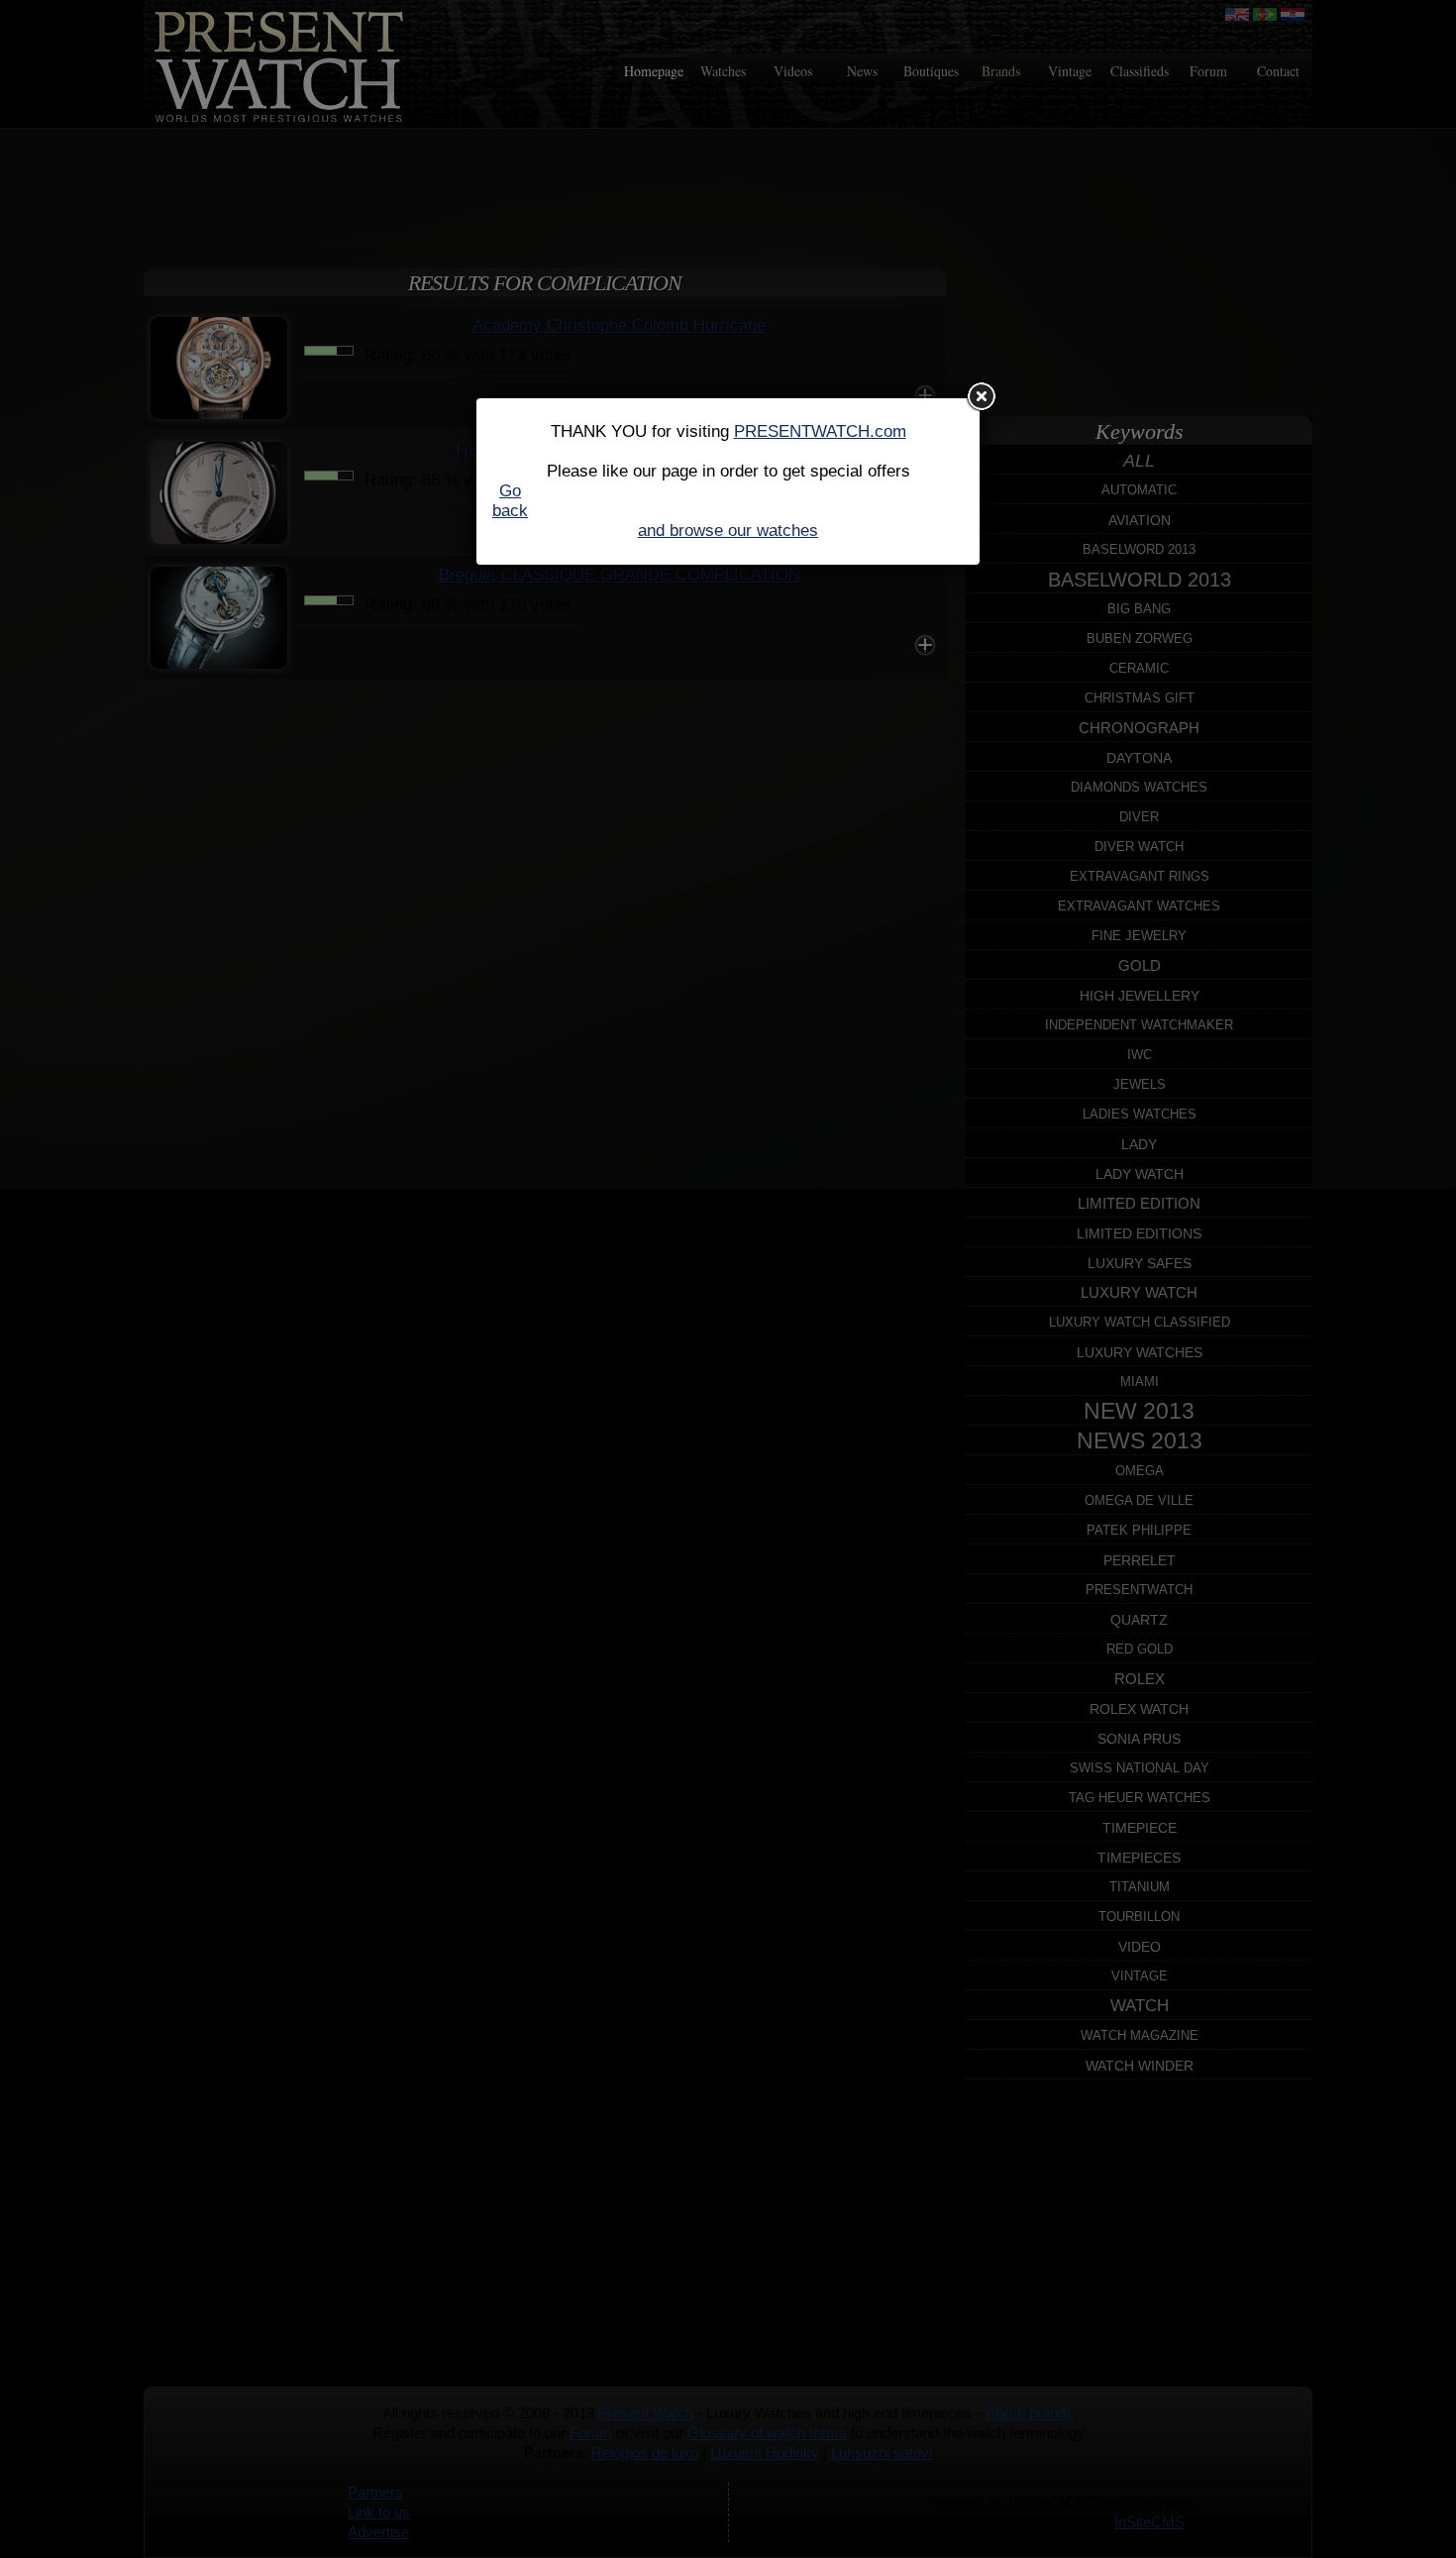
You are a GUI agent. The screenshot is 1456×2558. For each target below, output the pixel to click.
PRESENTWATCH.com (820, 431)
